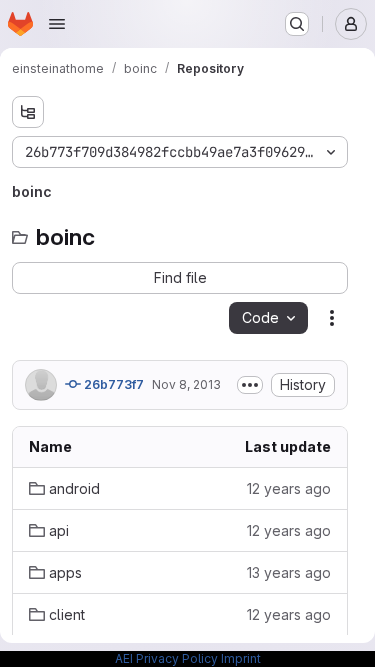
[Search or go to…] (297, 24)
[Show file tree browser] (28, 112)
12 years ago (289, 488)
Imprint (241, 658)
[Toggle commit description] (250, 385)
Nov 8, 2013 (186, 384)
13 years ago (289, 572)
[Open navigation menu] (57, 24)
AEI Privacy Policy (166, 658)
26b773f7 (112, 384)
